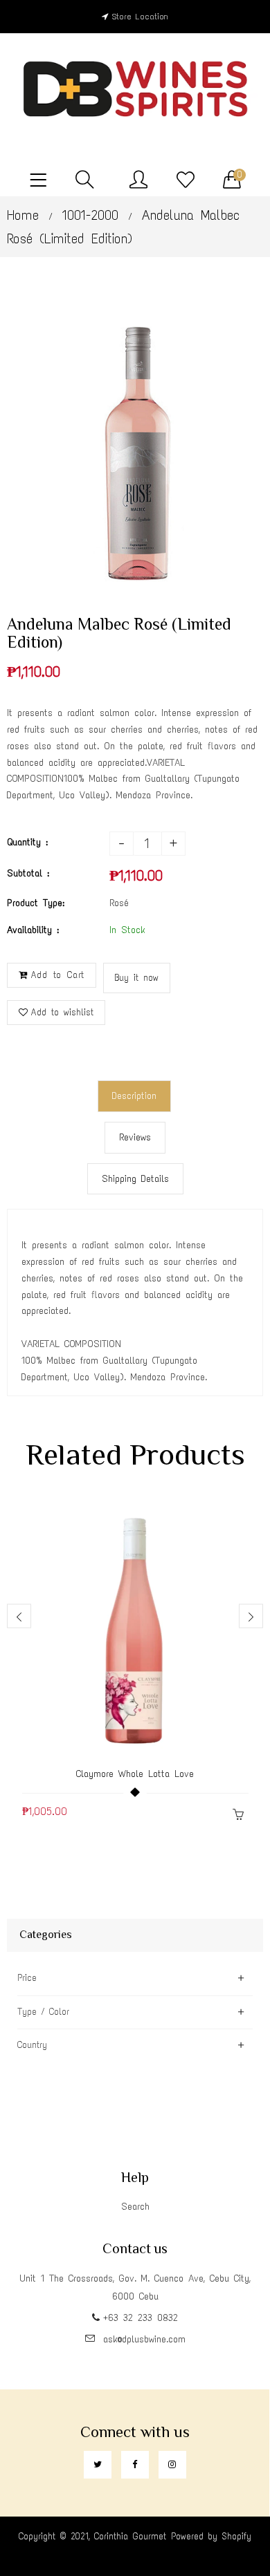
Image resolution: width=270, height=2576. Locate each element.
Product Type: (36, 903)
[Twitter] (98, 2465)
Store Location (140, 17)
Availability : (33, 930)
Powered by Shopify (211, 2536)
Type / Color (43, 2012)
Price (27, 1978)
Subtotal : (28, 873)
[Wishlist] (186, 180)
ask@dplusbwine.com (144, 2339)
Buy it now (137, 978)
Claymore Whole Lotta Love (135, 1774)
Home (23, 215)
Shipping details (135, 1179)
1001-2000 (90, 215)
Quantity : (27, 842)
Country (32, 2045)
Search (135, 2207)
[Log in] (138, 180)
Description (134, 1096)
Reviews (135, 1137)
